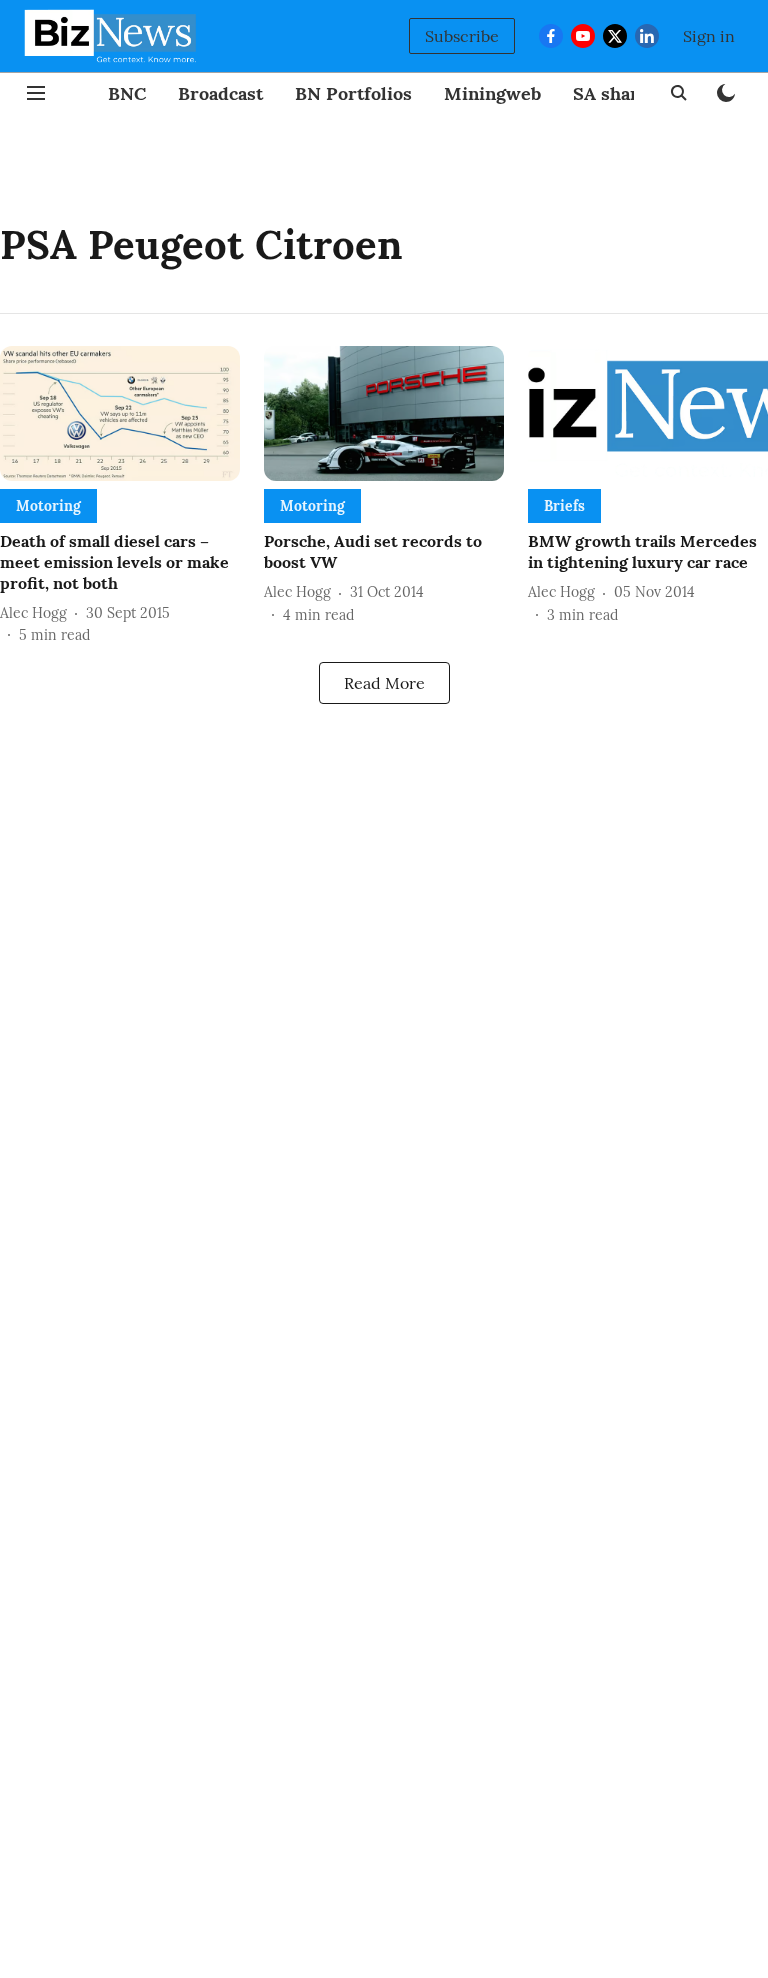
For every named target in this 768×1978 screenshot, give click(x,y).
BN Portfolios (353, 93)
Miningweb (492, 93)
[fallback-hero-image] (120, 413)
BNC (127, 93)
